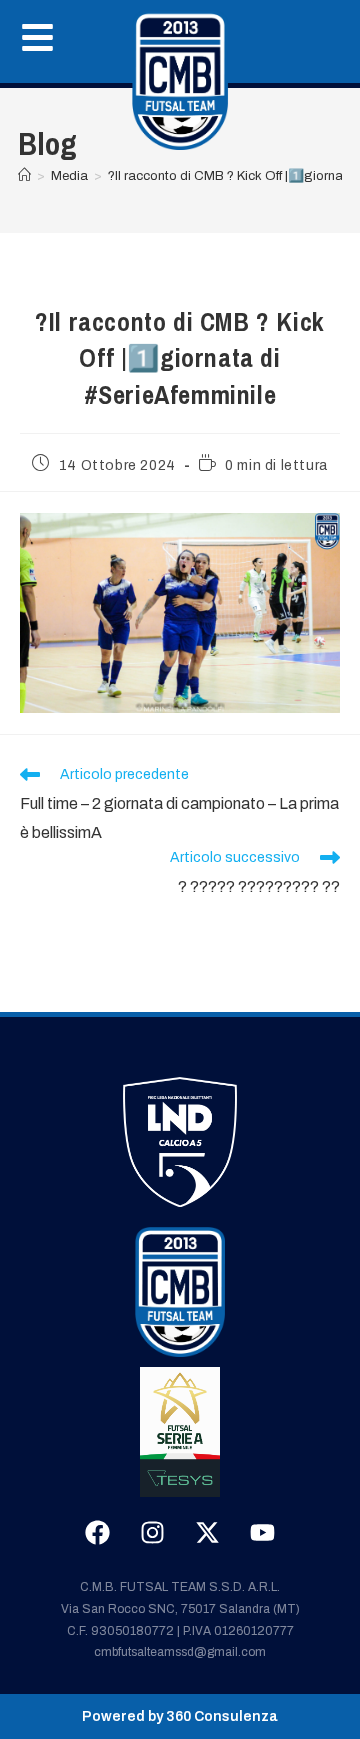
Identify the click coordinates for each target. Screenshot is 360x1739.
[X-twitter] (208, 1532)
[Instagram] (153, 1532)
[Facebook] (98, 1532)
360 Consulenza (222, 1716)
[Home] (180, 80)
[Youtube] (263, 1532)
